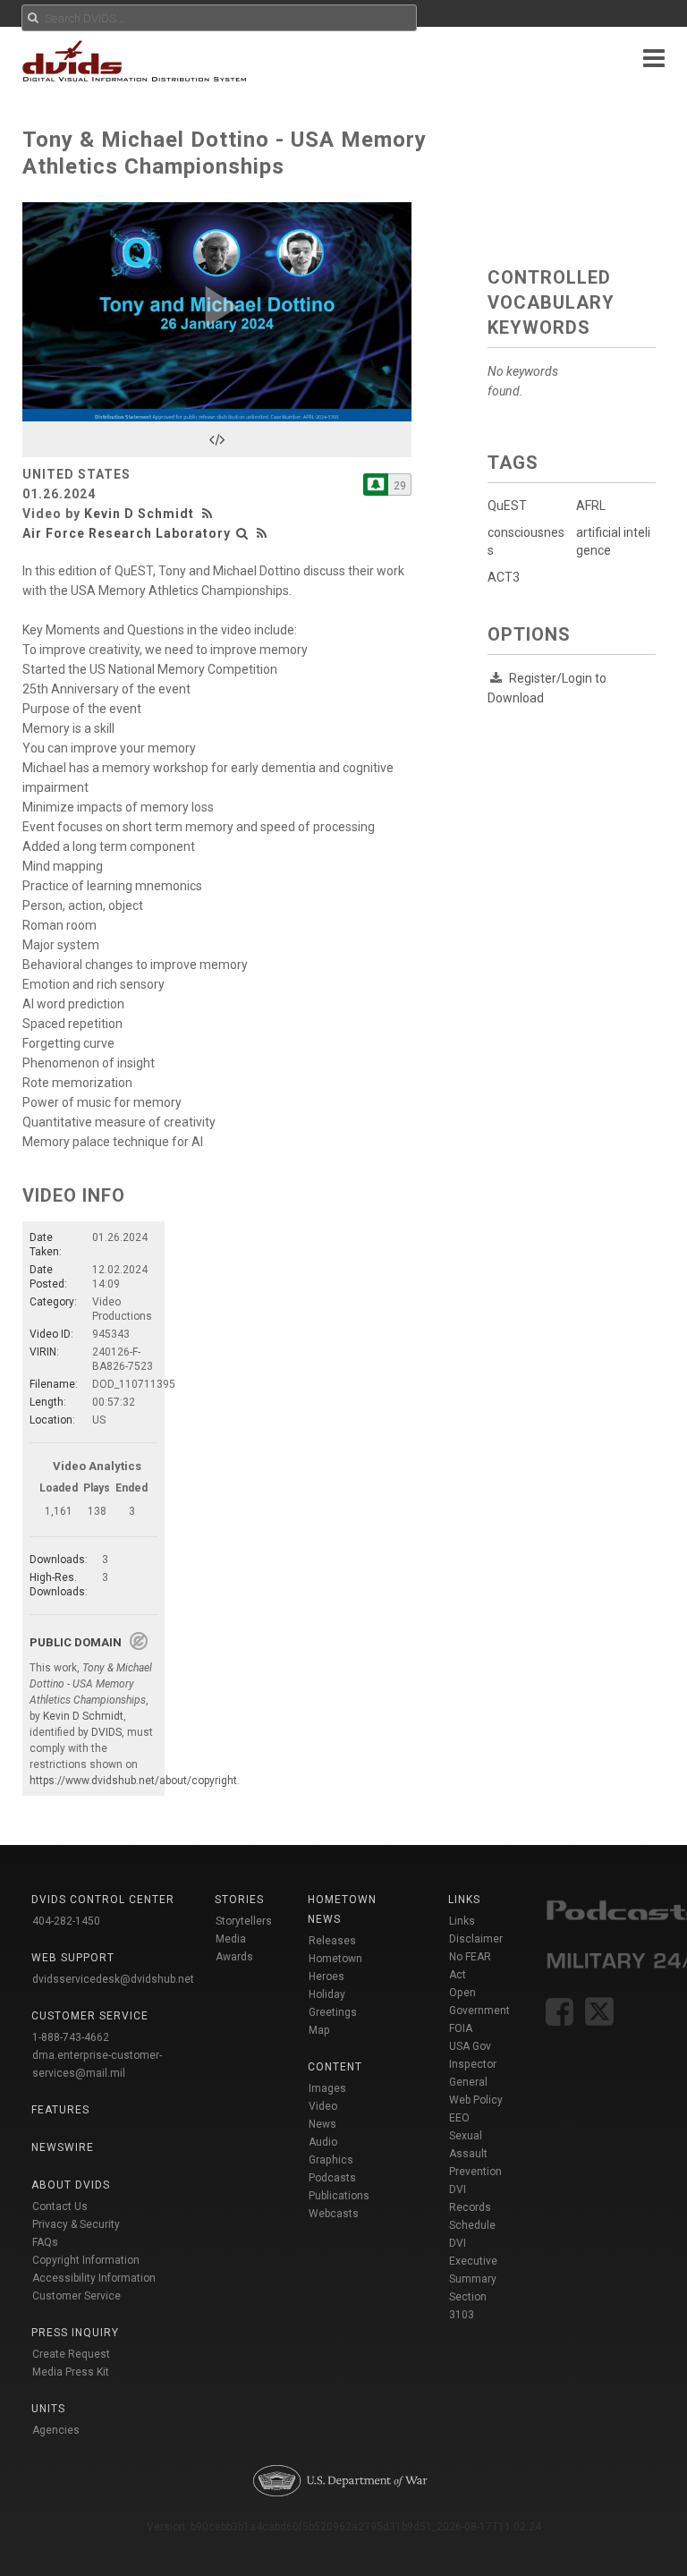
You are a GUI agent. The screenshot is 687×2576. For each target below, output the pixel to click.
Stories (239, 1900)
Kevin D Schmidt (139, 514)
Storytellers (244, 1921)
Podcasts (332, 2178)
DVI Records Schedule (472, 2207)
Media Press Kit (71, 2372)
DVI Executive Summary (473, 2261)
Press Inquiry (75, 2333)
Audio (323, 2142)
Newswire (63, 2147)
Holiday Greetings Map (333, 2012)
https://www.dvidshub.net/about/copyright (133, 1781)
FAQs (45, 2242)
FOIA (461, 2028)
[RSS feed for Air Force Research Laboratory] (262, 533)
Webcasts (334, 2214)
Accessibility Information (94, 2278)
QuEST (507, 506)
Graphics (331, 2160)
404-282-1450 (66, 1921)
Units (48, 2409)
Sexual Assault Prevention (475, 2154)
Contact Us (60, 2206)
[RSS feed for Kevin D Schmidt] (209, 514)
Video (323, 2106)
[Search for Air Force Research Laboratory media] (242, 533)
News (322, 2124)
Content (335, 2067)
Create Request (71, 2354)
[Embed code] (217, 439)
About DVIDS (71, 2185)
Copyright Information (86, 2260)
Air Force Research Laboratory (127, 533)
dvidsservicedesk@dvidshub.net (113, 1979)
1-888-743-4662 (71, 2037)
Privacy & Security (76, 2224)
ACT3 (504, 577)
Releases (332, 1941)
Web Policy (476, 2100)
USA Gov (470, 2046)
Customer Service (76, 2296)
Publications (339, 2196)
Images (327, 2088)
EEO (459, 2118)
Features (60, 2110)
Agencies (56, 2430)
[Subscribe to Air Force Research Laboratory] (376, 485)
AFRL (591, 506)
